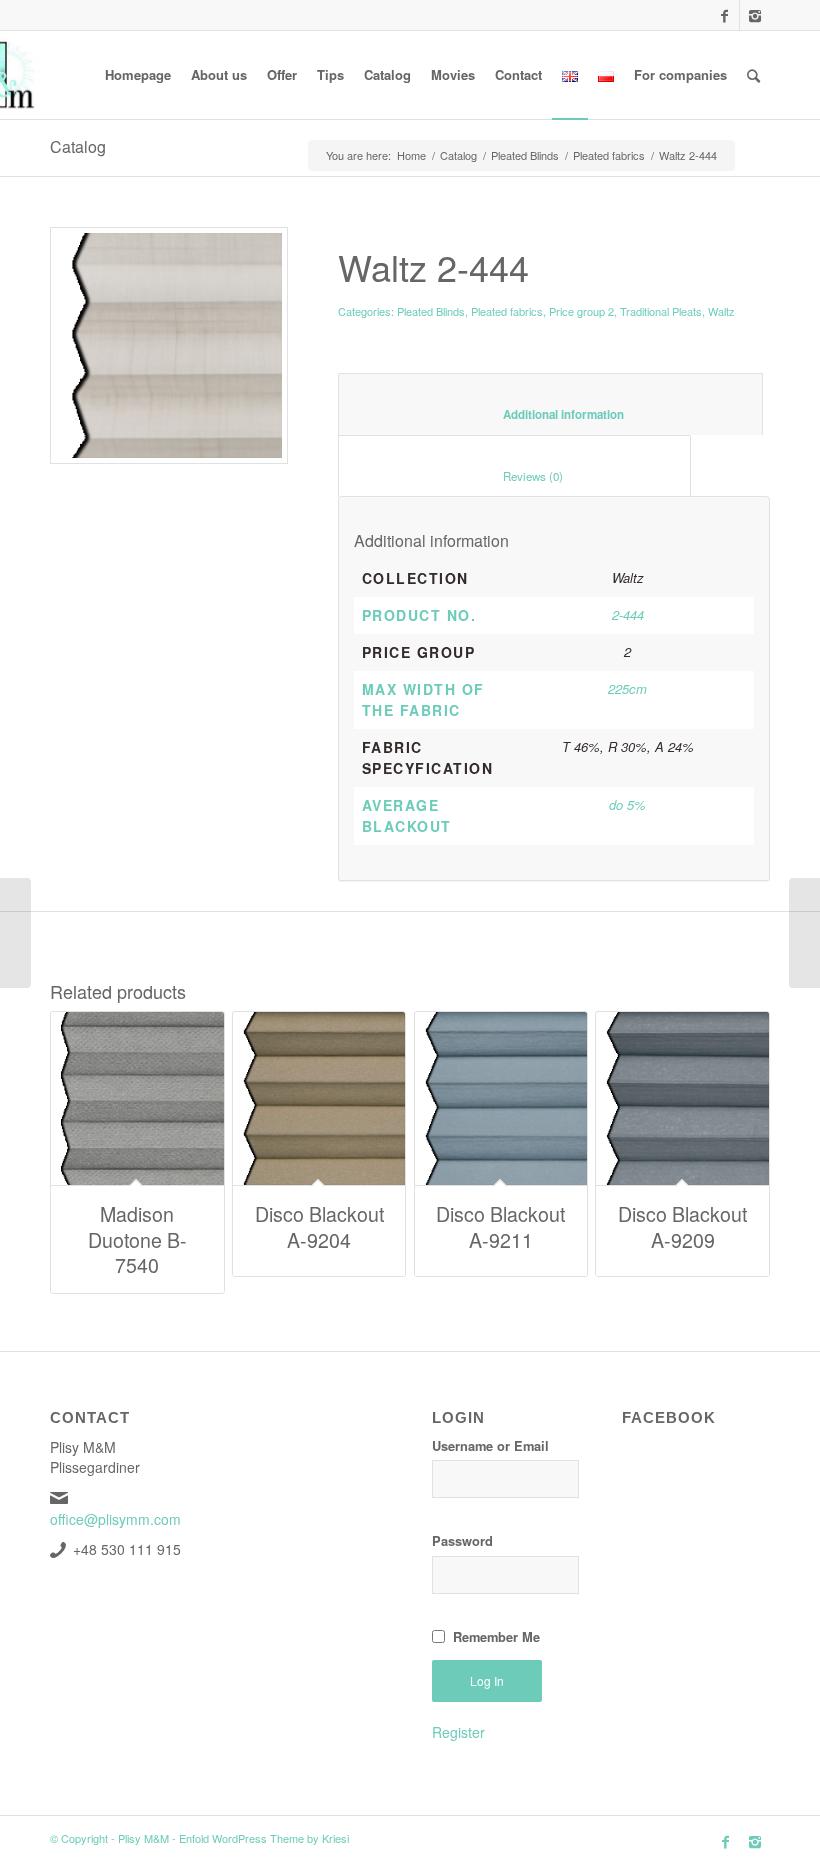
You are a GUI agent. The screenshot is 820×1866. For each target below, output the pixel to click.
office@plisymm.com (115, 1519)
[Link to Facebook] (724, 15)
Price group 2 (581, 311)
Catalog (78, 146)
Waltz (721, 311)
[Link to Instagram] (755, 15)
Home (411, 155)
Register (458, 1732)
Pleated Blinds (525, 155)
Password (462, 1541)
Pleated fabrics (609, 155)
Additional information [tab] (551, 414)
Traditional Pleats (661, 311)
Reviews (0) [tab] (515, 476)
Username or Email (490, 1446)
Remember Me (496, 1637)
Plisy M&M (143, 1838)
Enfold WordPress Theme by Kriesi (264, 1838)
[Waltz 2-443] (804, 933)
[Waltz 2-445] (15, 933)
